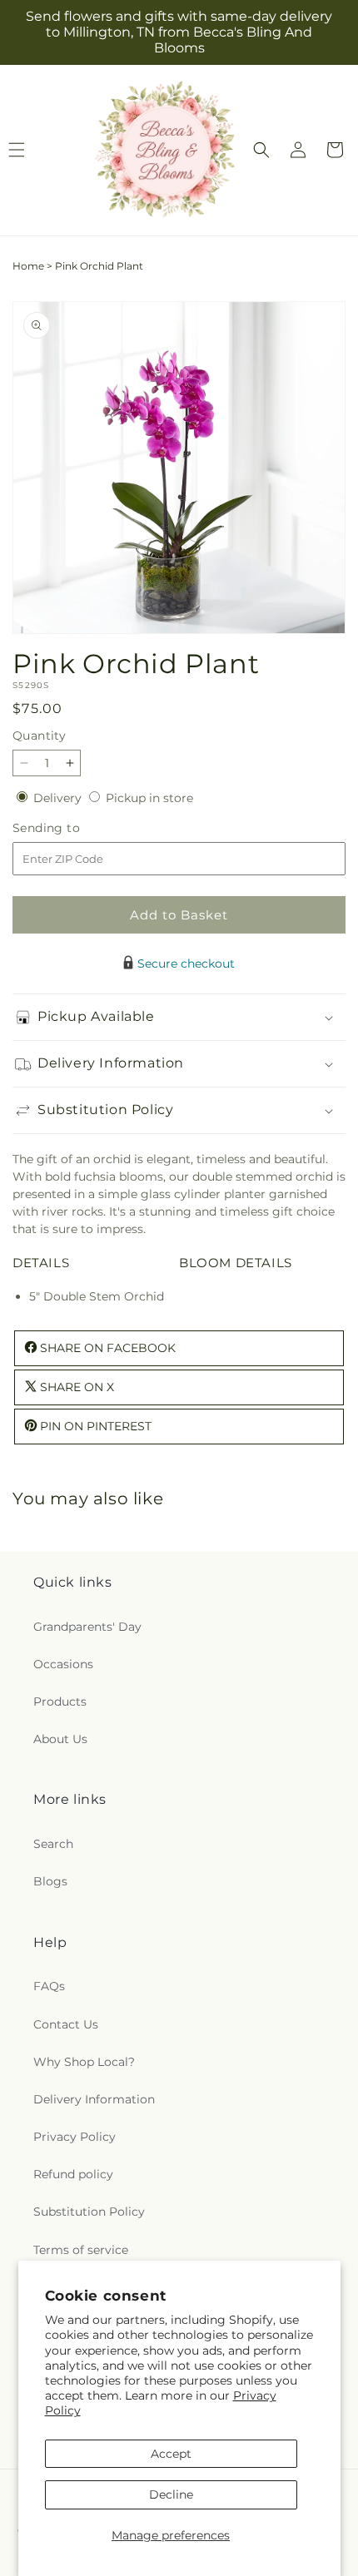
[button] (261, 150)
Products (60, 1702)
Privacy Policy (75, 2137)
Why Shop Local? (84, 2062)
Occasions (63, 1664)
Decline (171, 2494)
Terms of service (81, 2250)
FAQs (49, 1986)
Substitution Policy (89, 2212)
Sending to (71, 828)
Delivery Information (94, 2099)
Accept (171, 2454)
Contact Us (66, 2024)
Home (28, 266)
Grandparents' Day (87, 1627)
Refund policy (73, 2174)
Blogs (50, 1881)
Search (53, 1844)
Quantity (39, 736)
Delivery (59, 798)
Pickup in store (149, 798)
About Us (60, 1739)
